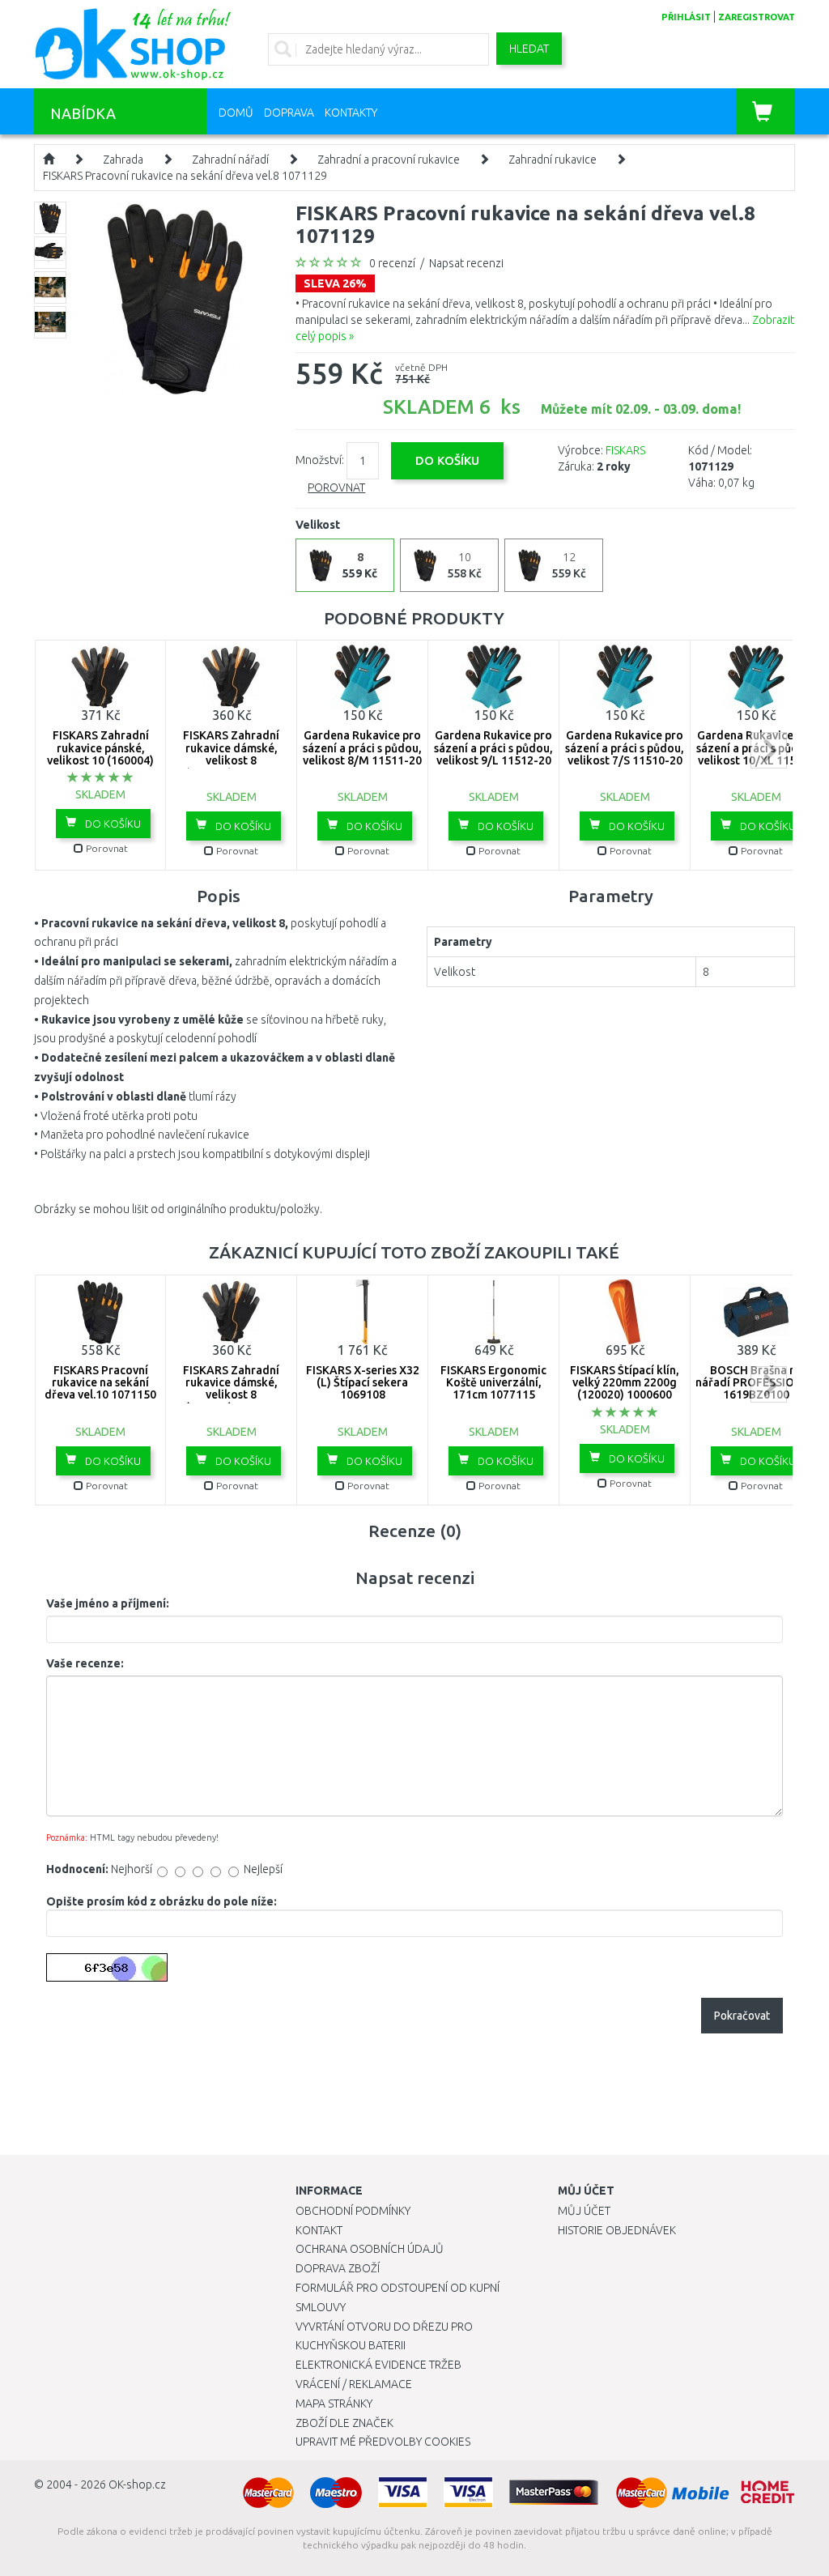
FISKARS (625, 450)
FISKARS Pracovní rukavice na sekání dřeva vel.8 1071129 (185, 176)
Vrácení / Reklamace (354, 2384)
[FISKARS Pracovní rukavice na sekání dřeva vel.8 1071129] (174, 297)
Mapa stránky (334, 2404)
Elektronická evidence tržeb (378, 2365)
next (769, 750)
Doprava (289, 113)
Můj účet (584, 2211)
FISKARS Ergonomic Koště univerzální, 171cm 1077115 (493, 1383)
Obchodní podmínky (353, 2211)
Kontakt (319, 2230)
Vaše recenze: (85, 1663)
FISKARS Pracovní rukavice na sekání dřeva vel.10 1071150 (100, 1383)
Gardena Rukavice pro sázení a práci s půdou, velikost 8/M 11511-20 (362, 748)
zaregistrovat (757, 17)
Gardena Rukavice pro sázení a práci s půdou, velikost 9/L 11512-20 (493, 748)
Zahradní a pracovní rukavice (389, 160)
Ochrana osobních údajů (370, 2249)
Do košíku (112, 824)
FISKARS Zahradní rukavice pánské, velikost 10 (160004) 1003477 (100, 754)
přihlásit (686, 17)
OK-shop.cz (137, 2484)
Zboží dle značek (344, 2423)
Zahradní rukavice (553, 160)
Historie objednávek (617, 2230)
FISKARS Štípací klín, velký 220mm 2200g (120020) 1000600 (625, 1383)
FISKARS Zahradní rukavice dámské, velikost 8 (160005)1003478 (231, 754)
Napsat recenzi (466, 263)
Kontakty (351, 113)
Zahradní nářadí (230, 160)
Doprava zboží (338, 2268)
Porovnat (336, 488)
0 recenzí (392, 263)
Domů (236, 113)
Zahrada (123, 160)
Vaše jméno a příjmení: (108, 1603)
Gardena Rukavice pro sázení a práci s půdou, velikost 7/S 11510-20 (625, 748)
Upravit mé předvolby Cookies (383, 2442)
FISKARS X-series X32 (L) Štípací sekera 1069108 (363, 1383)
